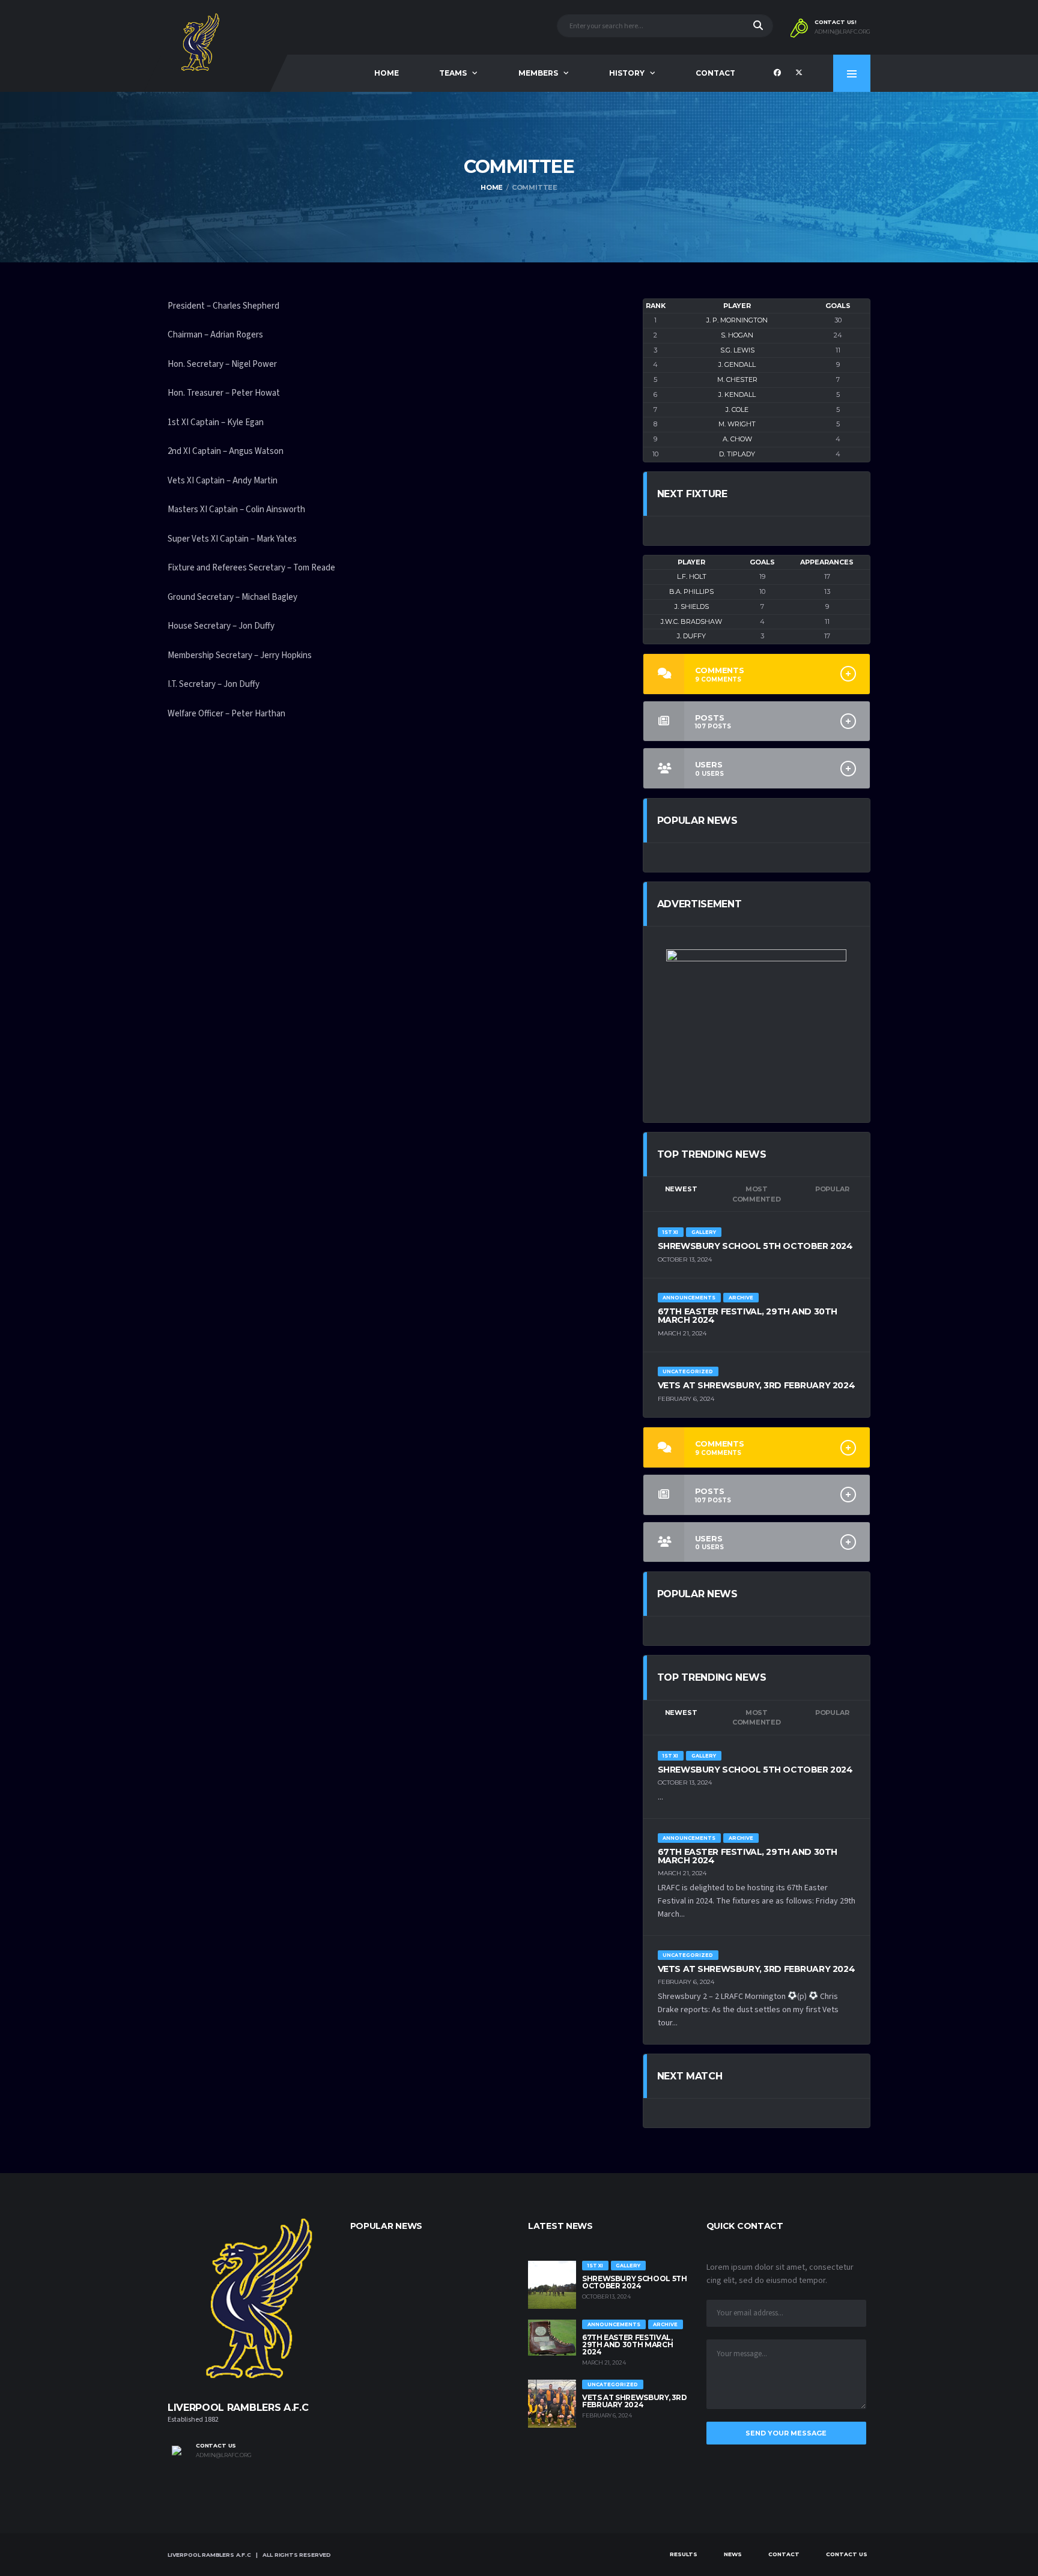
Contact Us (847, 2554)
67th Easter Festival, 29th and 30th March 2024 (748, 1316)
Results (684, 2554)
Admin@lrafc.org (224, 2455)
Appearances (827, 562)
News (733, 2554)
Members (538, 73)
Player (737, 306)
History (627, 73)
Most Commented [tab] (757, 1194)
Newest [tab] (681, 1189)
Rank (656, 306)
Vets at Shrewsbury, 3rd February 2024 (756, 1385)
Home (387, 73)
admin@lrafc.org (842, 32)
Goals (838, 306)
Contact (715, 73)
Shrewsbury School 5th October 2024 (755, 1246)
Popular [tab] (832, 1189)
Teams (453, 73)
